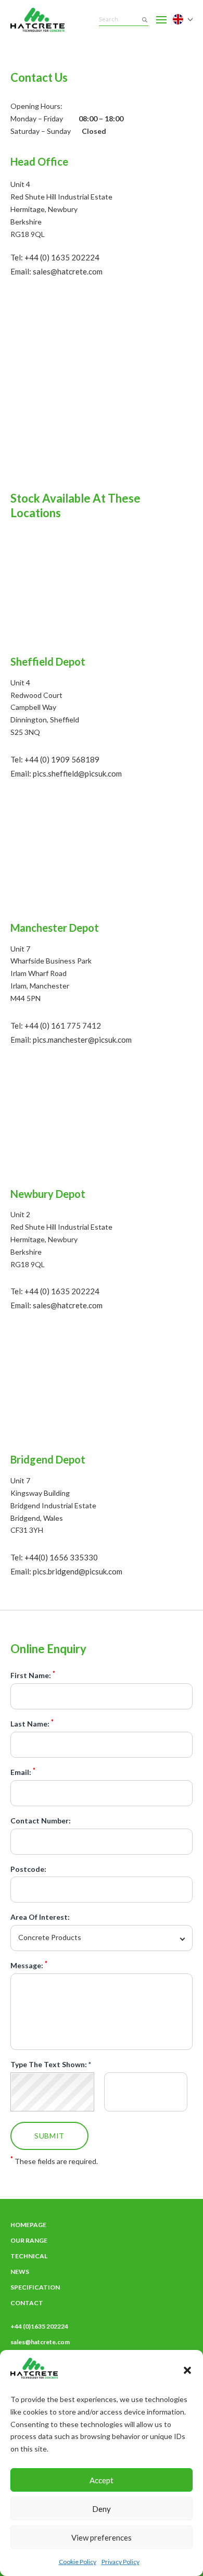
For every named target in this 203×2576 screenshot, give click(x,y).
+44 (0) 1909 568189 (62, 759)
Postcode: (28, 1869)
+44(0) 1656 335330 (61, 1557)
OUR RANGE (29, 2240)
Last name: (32, 1724)
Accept (102, 2480)
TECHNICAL (29, 2256)
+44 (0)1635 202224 (39, 2326)
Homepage (28, 2225)
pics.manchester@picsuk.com (82, 1040)
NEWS (20, 2272)
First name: (33, 1675)
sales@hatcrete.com (68, 271)
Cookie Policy (78, 2562)
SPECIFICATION (35, 2287)
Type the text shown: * (51, 2065)
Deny (102, 2509)
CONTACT (27, 2303)
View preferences (102, 2537)
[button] (187, 2370)
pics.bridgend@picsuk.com (78, 1571)
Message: (29, 1966)
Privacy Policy (120, 2562)
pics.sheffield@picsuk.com (77, 773)
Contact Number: (41, 1821)
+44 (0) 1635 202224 (62, 257)
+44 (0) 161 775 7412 (63, 1026)
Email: (23, 1772)
